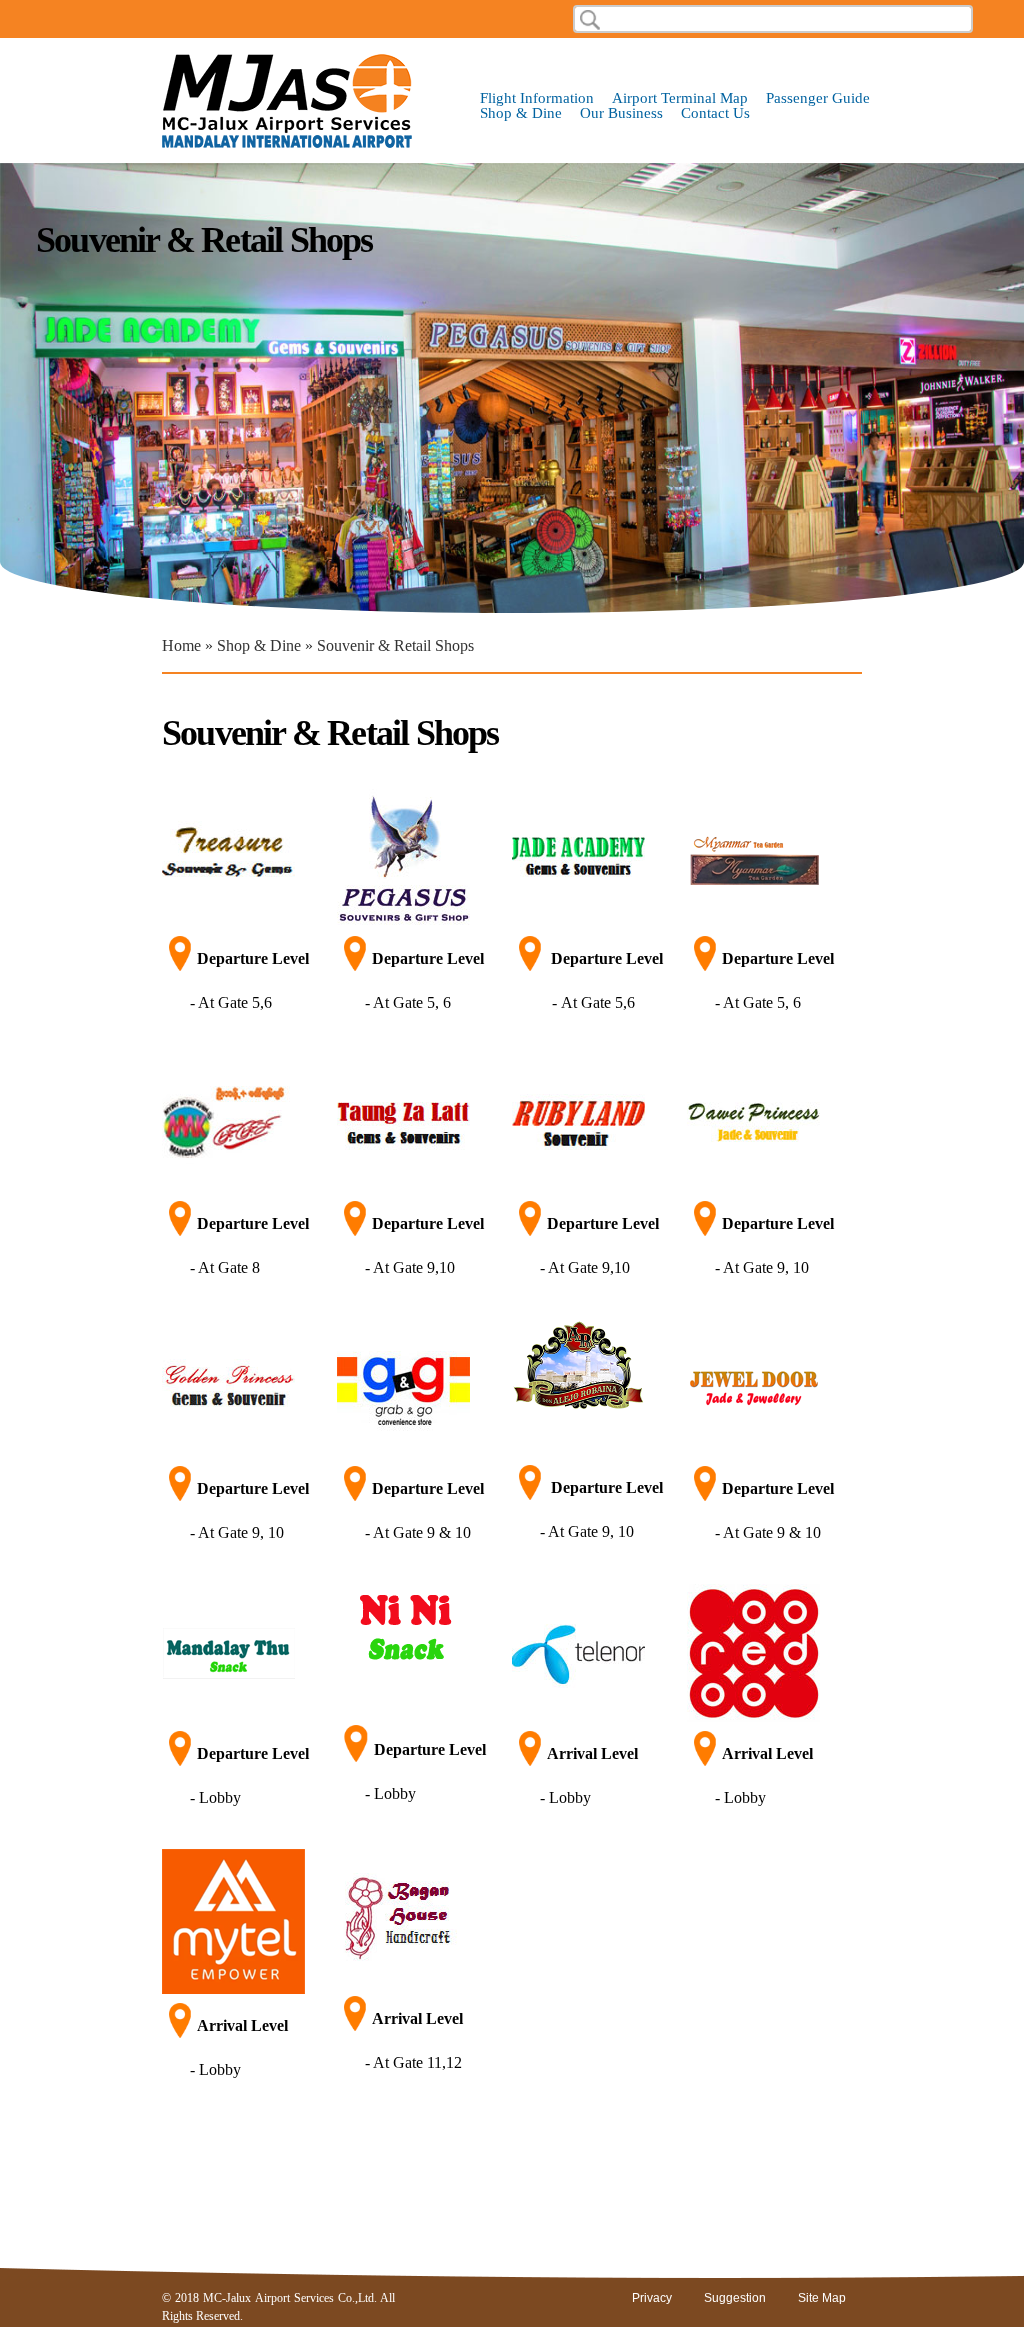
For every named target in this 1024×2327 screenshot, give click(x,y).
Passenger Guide (818, 98)
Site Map (822, 2298)
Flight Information (537, 98)
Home (181, 645)
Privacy (652, 2298)
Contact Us (715, 113)
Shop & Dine (521, 113)
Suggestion (735, 2298)
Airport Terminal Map (680, 98)
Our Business (621, 113)
